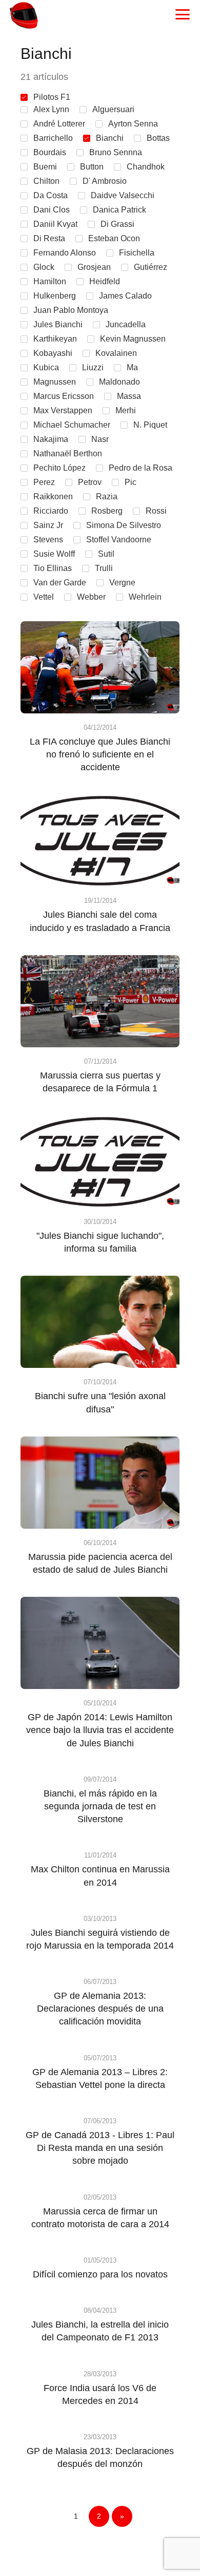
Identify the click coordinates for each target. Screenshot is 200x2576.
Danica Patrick (119, 210)
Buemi (45, 167)
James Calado (125, 296)
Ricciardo (51, 511)
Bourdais (50, 152)
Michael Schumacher (72, 425)
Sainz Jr (48, 525)
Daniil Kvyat (55, 224)
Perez (44, 482)
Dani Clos (52, 210)
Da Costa (51, 195)
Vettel (44, 597)
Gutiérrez (151, 267)
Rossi (156, 511)
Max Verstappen (63, 410)
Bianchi (110, 138)
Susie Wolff (54, 554)
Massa (129, 396)
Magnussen (55, 382)
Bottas (158, 138)
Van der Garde (60, 583)
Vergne (122, 583)
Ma (132, 367)
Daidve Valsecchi (123, 195)
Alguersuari (113, 109)
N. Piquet (150, 425)
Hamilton (50, 281)
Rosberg (107, 511)
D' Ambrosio (105, 181)
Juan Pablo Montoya (71, 310)
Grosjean (94, 267)
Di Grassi (117, 224)
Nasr (100, 439)
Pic (131, 482)
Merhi (126, 410)
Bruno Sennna (116, 152)
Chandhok (146, 167)
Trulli (104, 568)
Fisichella (137, 253)
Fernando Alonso (65, 253)
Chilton (46, 181)
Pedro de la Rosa (141, 468)
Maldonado (119, 382)
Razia (107, 497)
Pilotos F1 (52, 97)
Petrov (90, 482)
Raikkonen (53, 497)
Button (92, 167)
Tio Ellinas (53, 568)
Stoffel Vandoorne (119, 540)
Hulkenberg (55, 296)
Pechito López (59, 468)
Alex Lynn (51, 109)
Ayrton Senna (133, 124)
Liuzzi (93, 367)
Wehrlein (145, 597)
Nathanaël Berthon (68, 453)
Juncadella (126, 324)
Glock (44, 267)
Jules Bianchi (58, 324)
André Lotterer (59, 124)
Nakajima (51, 439)
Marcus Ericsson (64, 396)
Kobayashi (53, 353)
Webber (91, 597)
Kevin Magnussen (133, 339)
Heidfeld (105, 281)
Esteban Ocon (114, 238)
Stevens (48, 540)
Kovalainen (116, 353)
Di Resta (49, 238)
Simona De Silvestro (124, 525)
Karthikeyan (55, 339)
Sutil (106, 554)
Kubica (46, 367)
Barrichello (53, 138)
